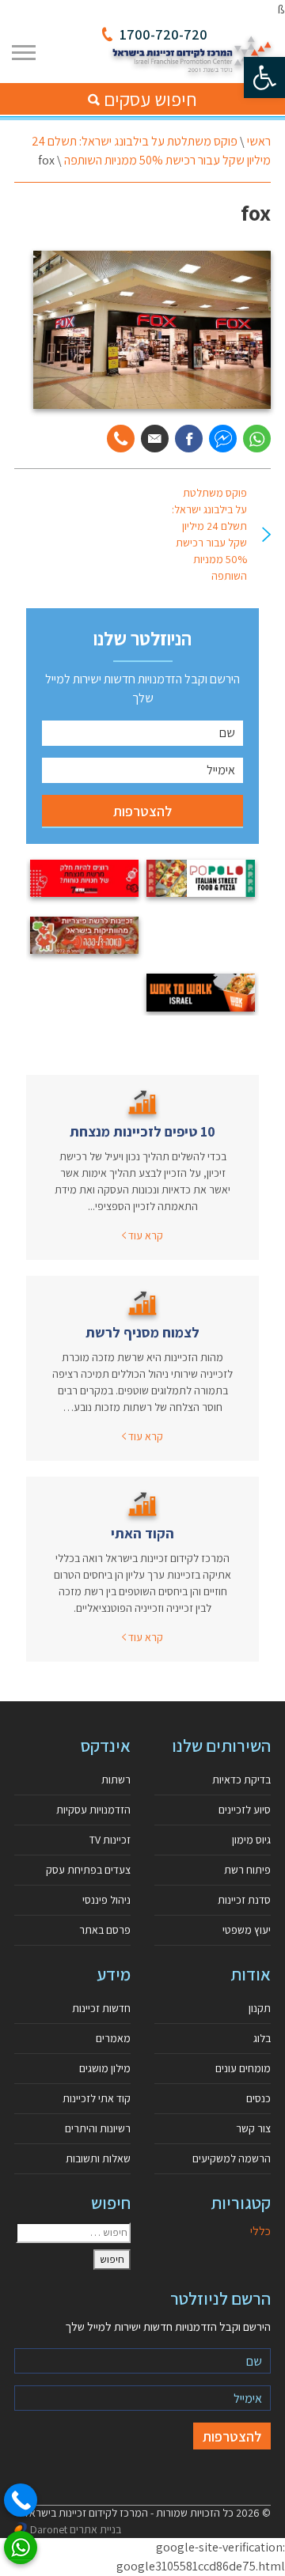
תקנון (260, 2008)
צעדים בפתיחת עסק (88, 1870)
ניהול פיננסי (106, 1900)
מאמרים (113, 2038)
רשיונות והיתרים (98, 2128)
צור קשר (253, 2128)
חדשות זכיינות (101, 2008)
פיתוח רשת (247, 1870)
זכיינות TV (110, 1840)
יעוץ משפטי (247, 1930)
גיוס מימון (251, 1840)
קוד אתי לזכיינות (97, 2098)
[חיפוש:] (73, 2233)
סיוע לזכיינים (245, 1810)
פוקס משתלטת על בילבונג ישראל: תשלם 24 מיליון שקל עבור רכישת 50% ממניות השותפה (209, 534)
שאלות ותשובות (98, 2158)
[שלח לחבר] (155, 439)
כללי (260, 2231)
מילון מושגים (105, 2068)
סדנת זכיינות (244, 1900)
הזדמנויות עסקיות (93, 1810)
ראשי (259, 141)
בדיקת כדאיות (241, 1780)
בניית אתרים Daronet (76, 2529)
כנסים (258, 2098)
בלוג (262, 2038)
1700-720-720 (163, 34)
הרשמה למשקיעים (232, 2158)
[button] (264, 78)
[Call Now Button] (21, 2500)
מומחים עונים (243, 2068)
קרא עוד (144, 1235)
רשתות (116, 1780)
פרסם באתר (105, 1930)
